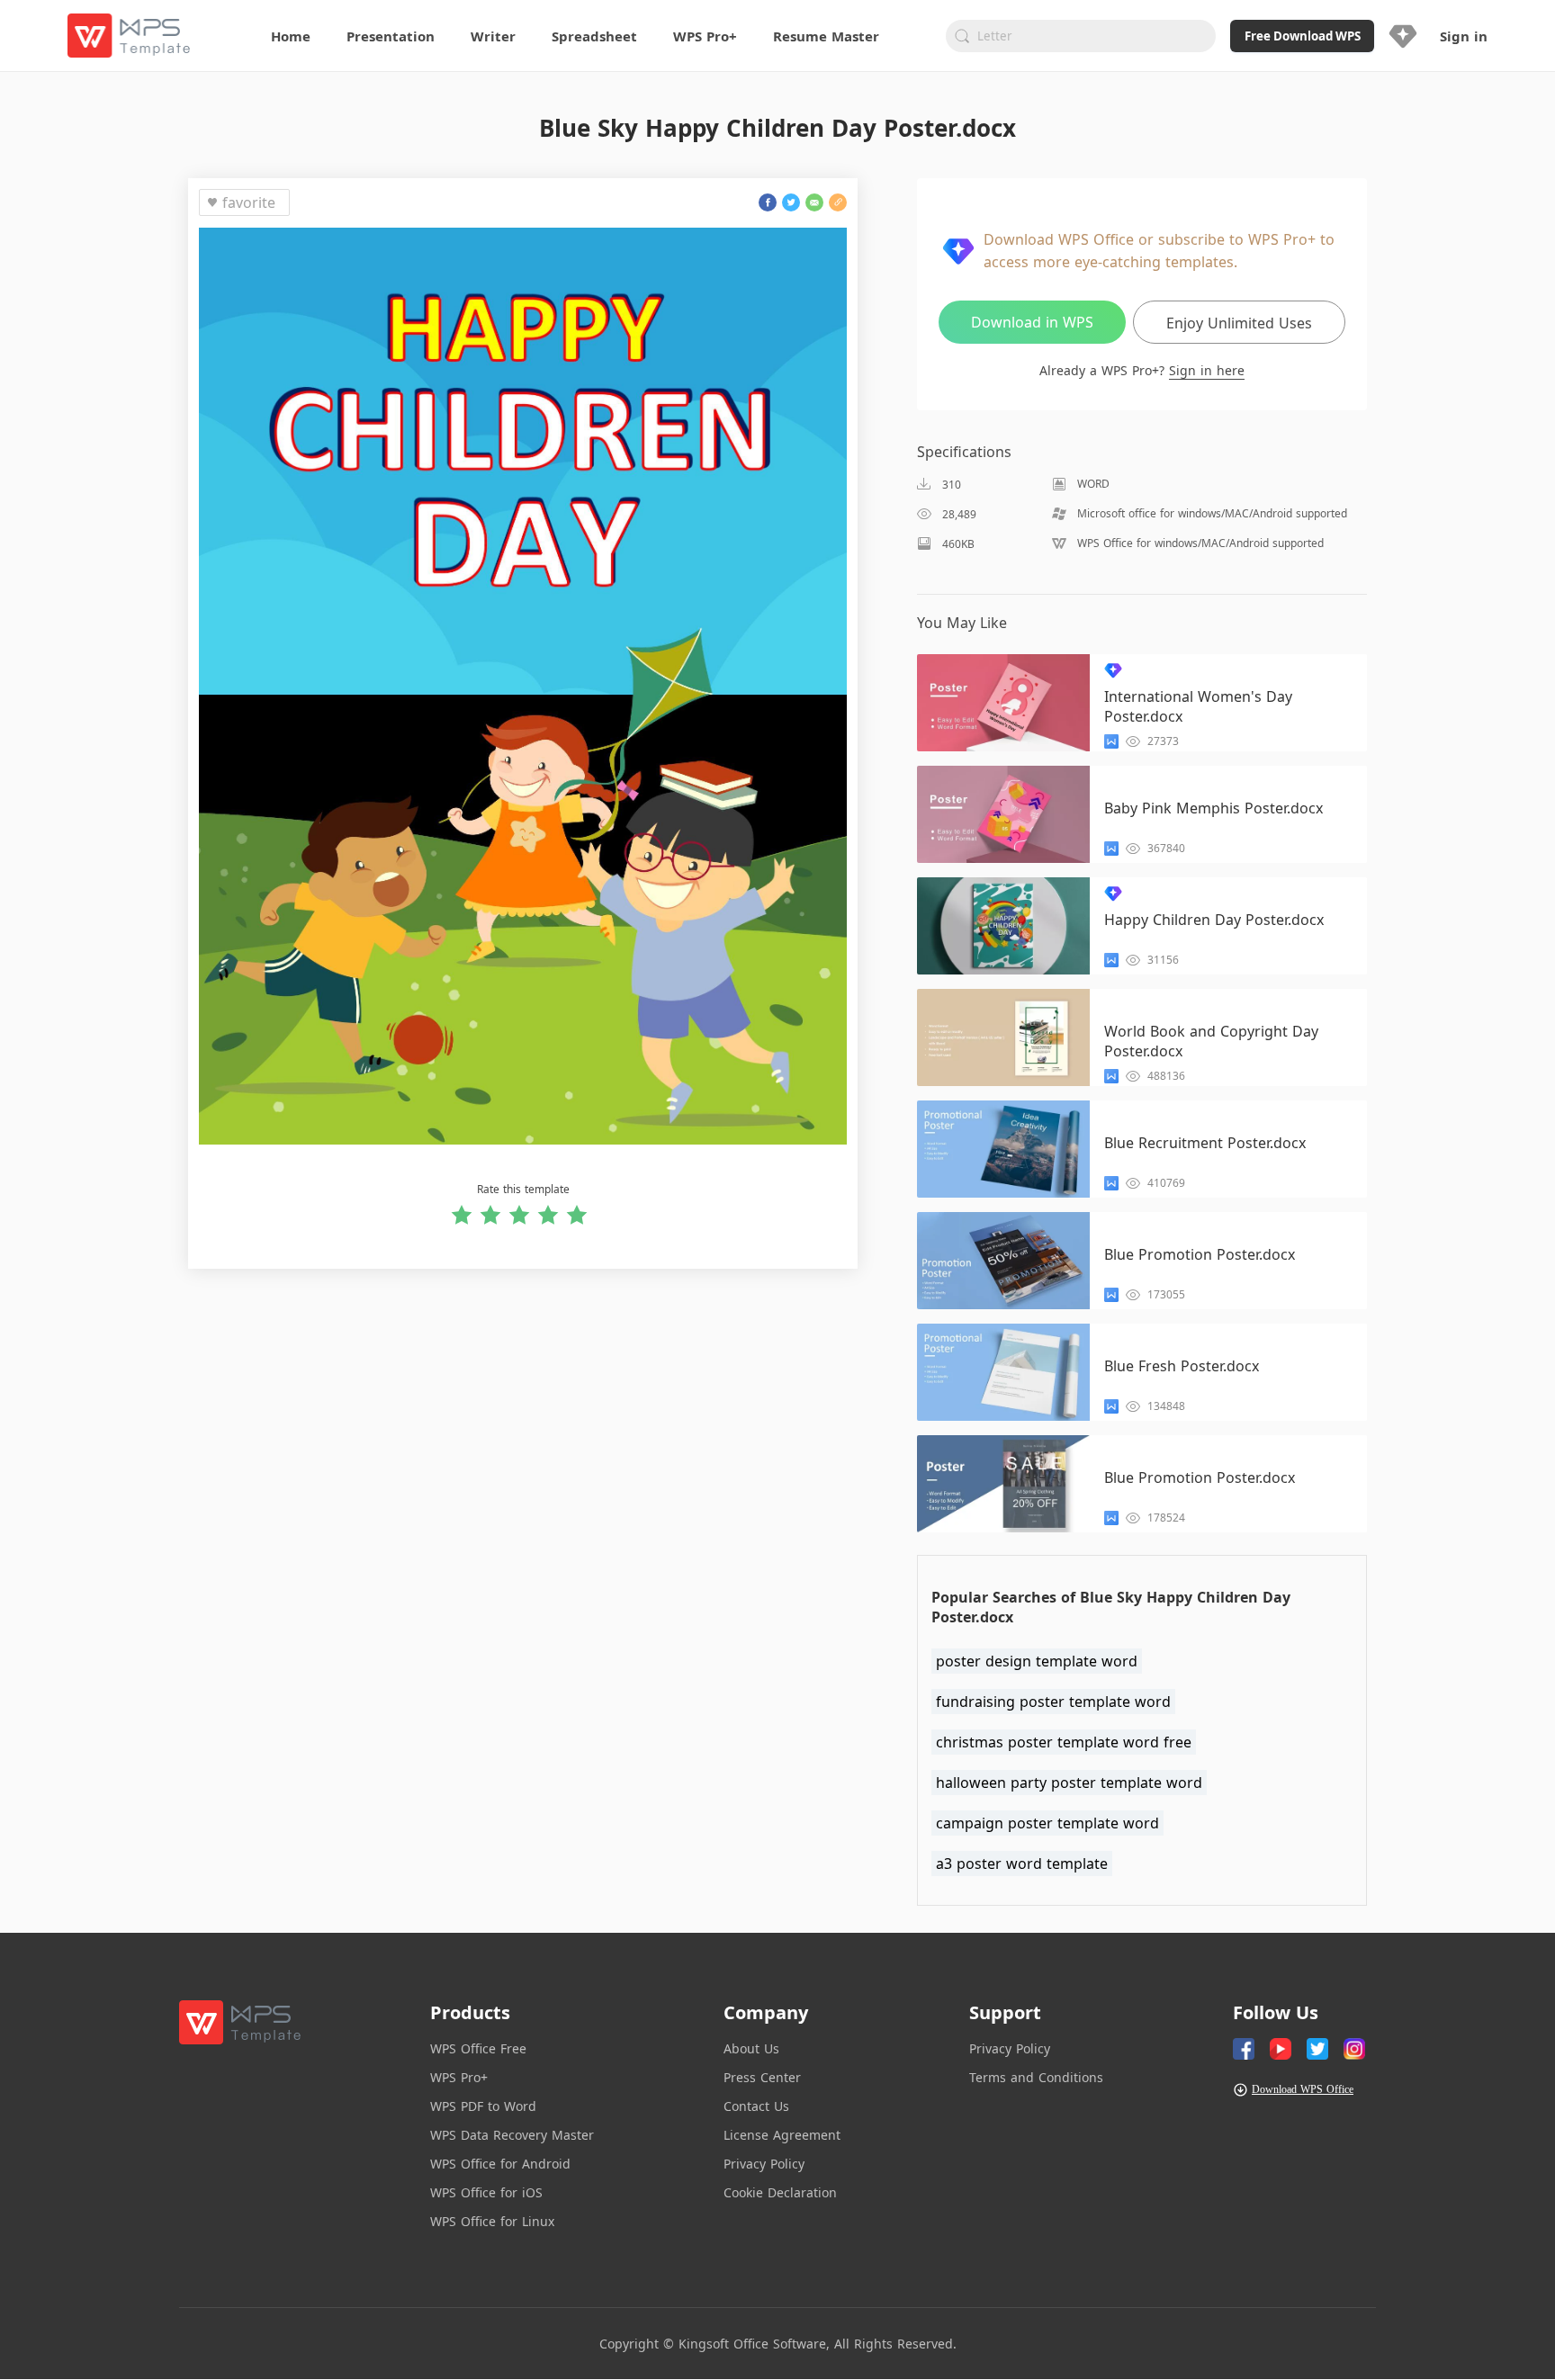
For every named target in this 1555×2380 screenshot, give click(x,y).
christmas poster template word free (1064, 1742)
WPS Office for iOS (486, 2192)
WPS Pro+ (459, 2077)
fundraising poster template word (1053, 1702)
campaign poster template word (1047, 1823)
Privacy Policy (764, 2164)
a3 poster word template (1022, 1864)
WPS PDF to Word (483, 2106)
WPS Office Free (478, 2048)
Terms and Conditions (1036, 2077)
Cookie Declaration (780, 2192)
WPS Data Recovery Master (512, 2135)
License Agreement (782, 2135)
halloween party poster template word (1069, 1783)
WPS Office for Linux (492, 2221)
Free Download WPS (1303, 36)
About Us (751, 2048)
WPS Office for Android (500, 2164)
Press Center (762, 2077)
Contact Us (756, 2106)
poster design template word (1037, 1661)
